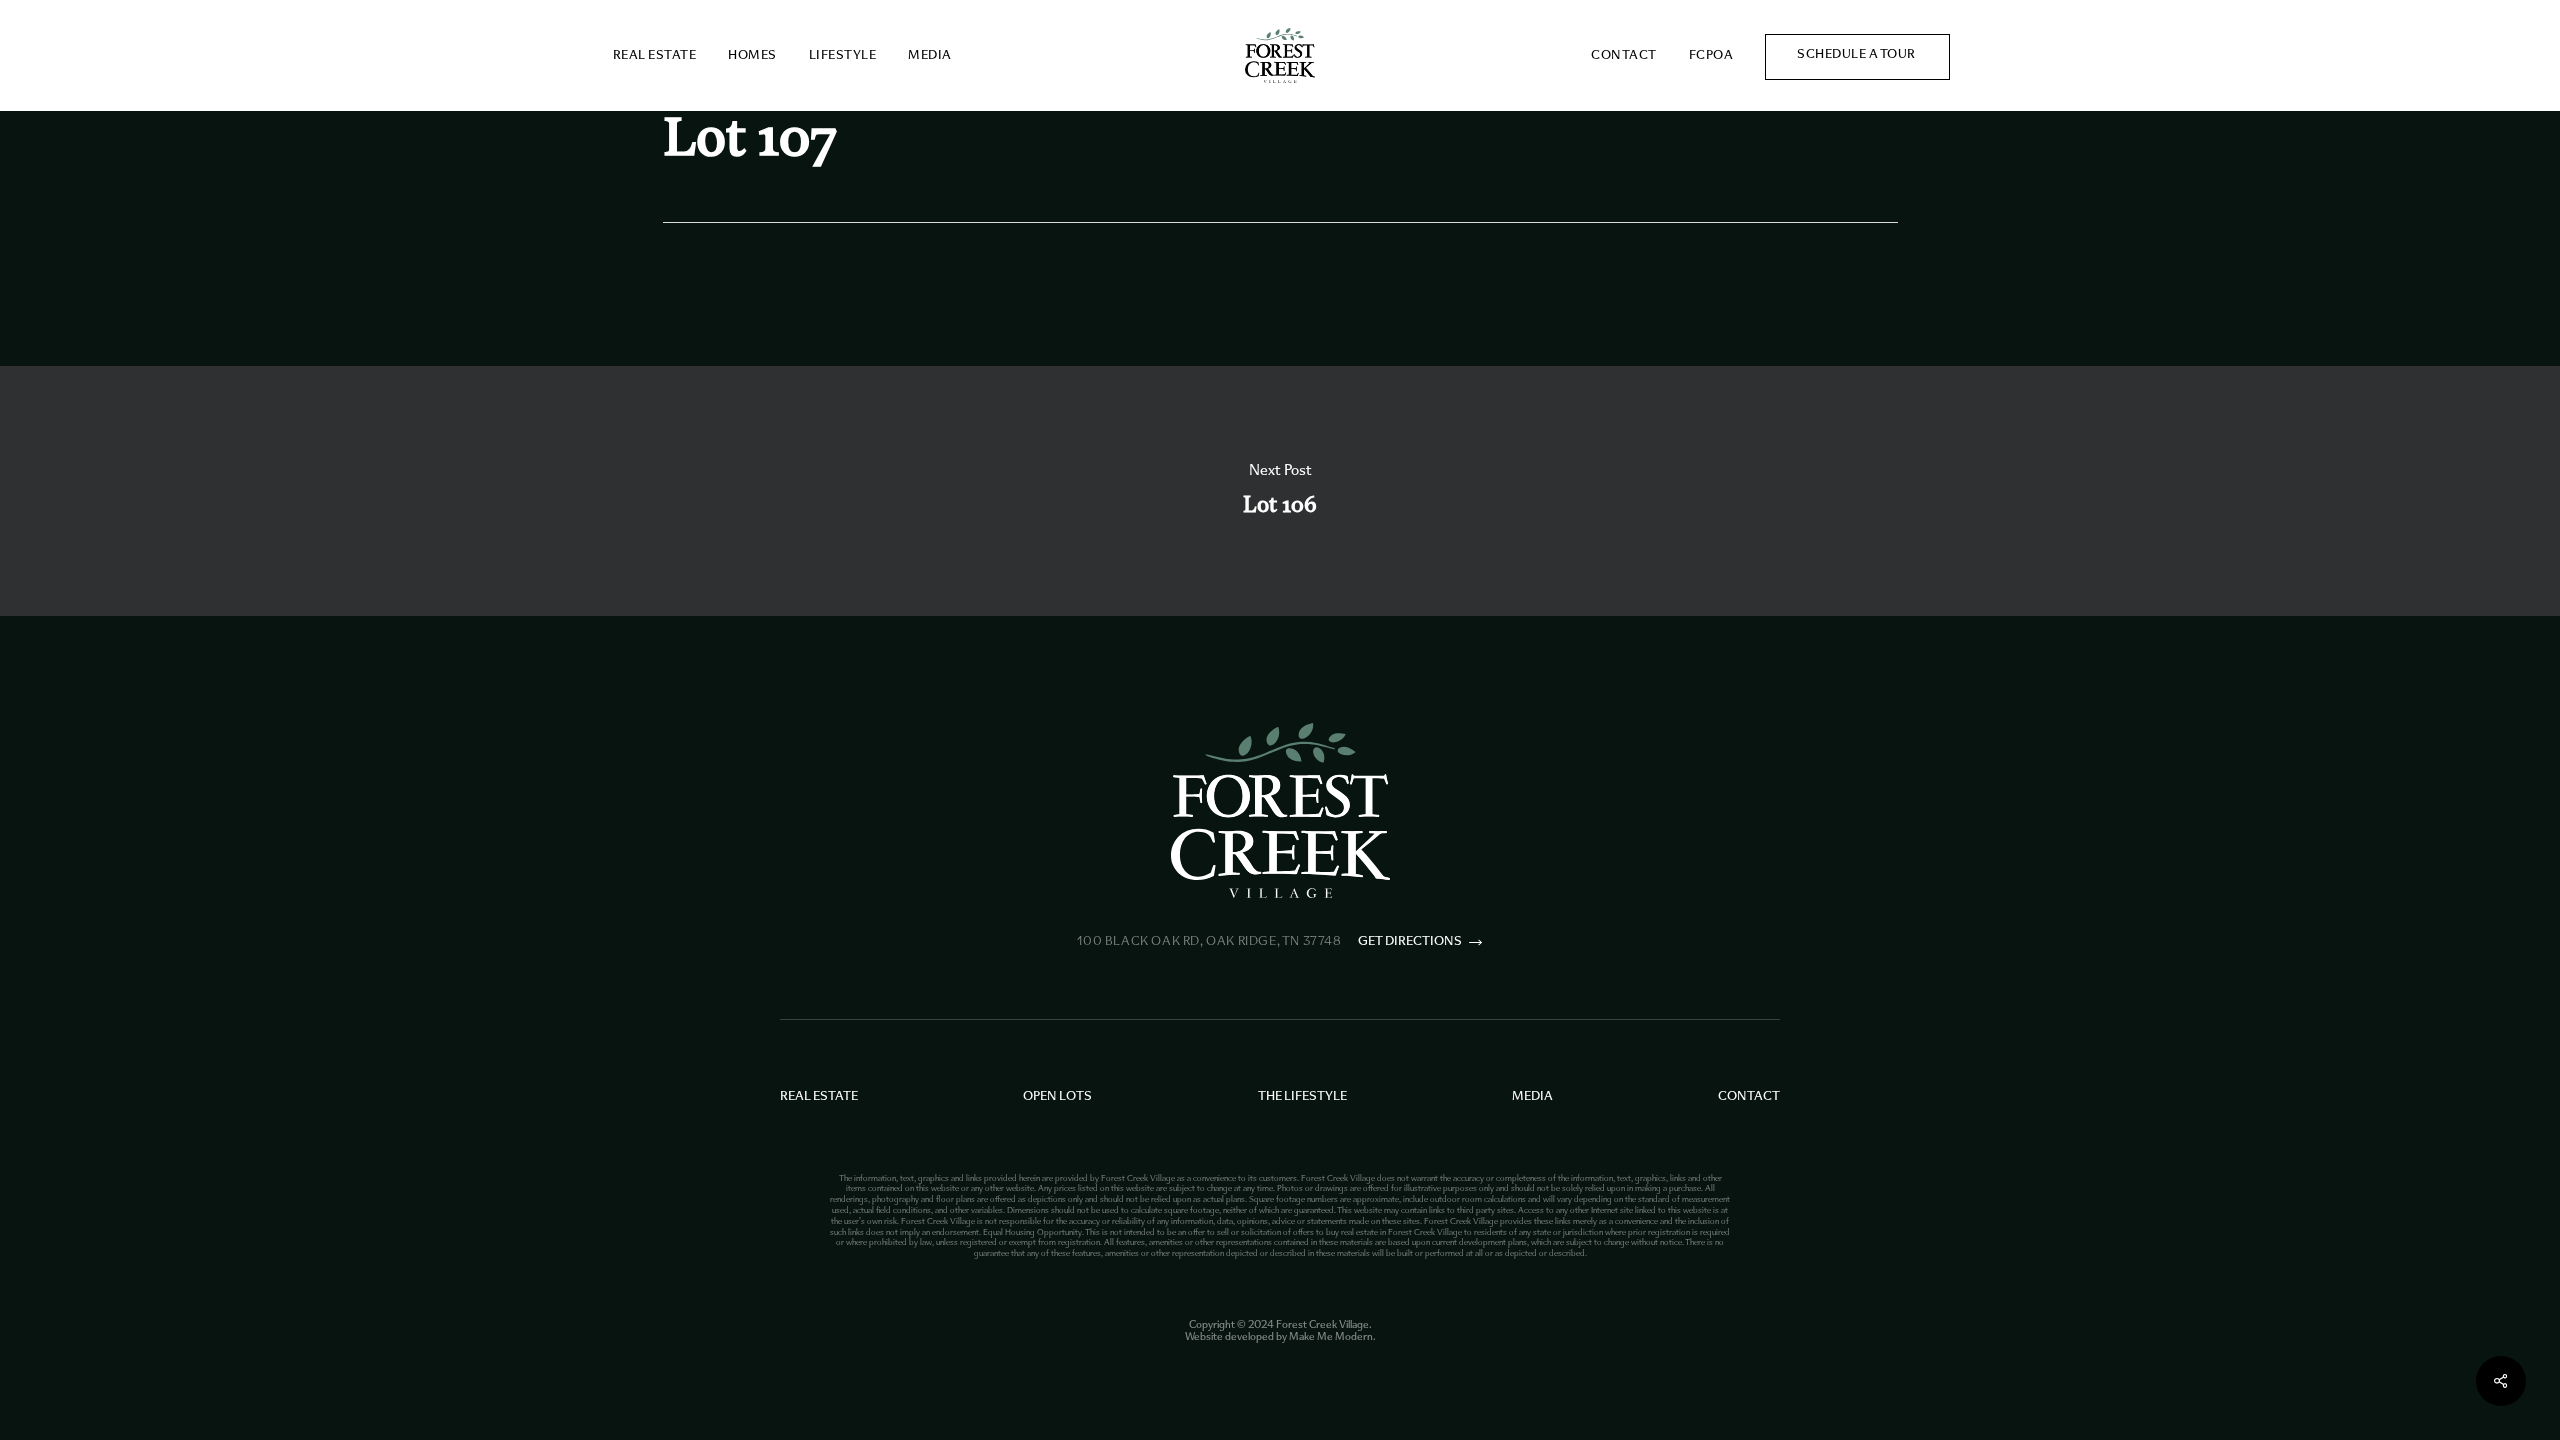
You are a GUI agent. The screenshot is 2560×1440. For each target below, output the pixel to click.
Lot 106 (1280, 491)
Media (1532, 1097)
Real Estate (819, 1097)
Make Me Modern (1331, 1337)
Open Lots (1057, 1097)
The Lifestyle (1302, 1097)
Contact (1749, 1097)
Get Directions (1410, 942)
